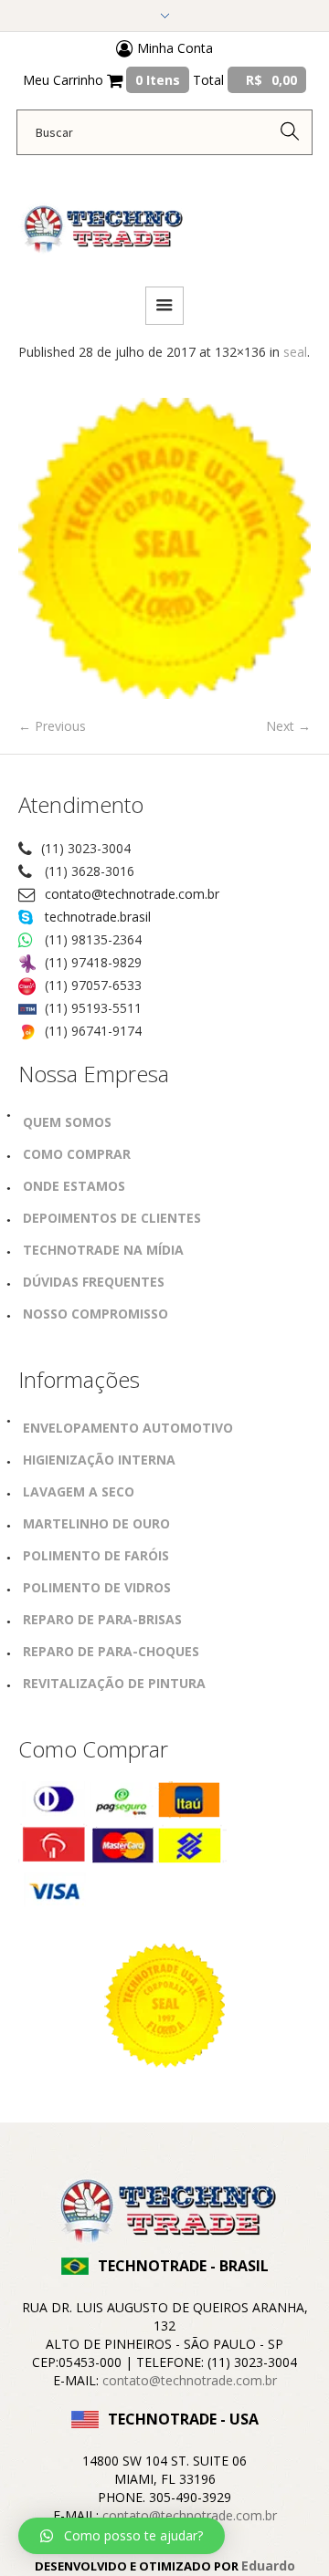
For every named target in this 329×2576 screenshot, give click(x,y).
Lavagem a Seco (79, 1491)
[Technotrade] (101, 219)
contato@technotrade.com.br (132, 894)
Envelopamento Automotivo (128, 1428)
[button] (122, 2536)
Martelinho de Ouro (96, 1523)
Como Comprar (77, 1154)
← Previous (52, 726)
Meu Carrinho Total (160, 80)
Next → (288, 726)
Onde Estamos (74, 1186)
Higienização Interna (99, 1460)
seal (295, 352)
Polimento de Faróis (96, 1555)
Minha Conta (173, 48)
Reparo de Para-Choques (111, 1651)
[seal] (164, 548)
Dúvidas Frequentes (94, 1282)
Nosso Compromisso (96, 1314)
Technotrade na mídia (103, 1250)
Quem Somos (67, 1122)
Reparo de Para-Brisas (102, 1619)
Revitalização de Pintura (114, 1683)
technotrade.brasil (98, 917)
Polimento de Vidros (97, 1587)
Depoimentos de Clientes (112, 1218)
